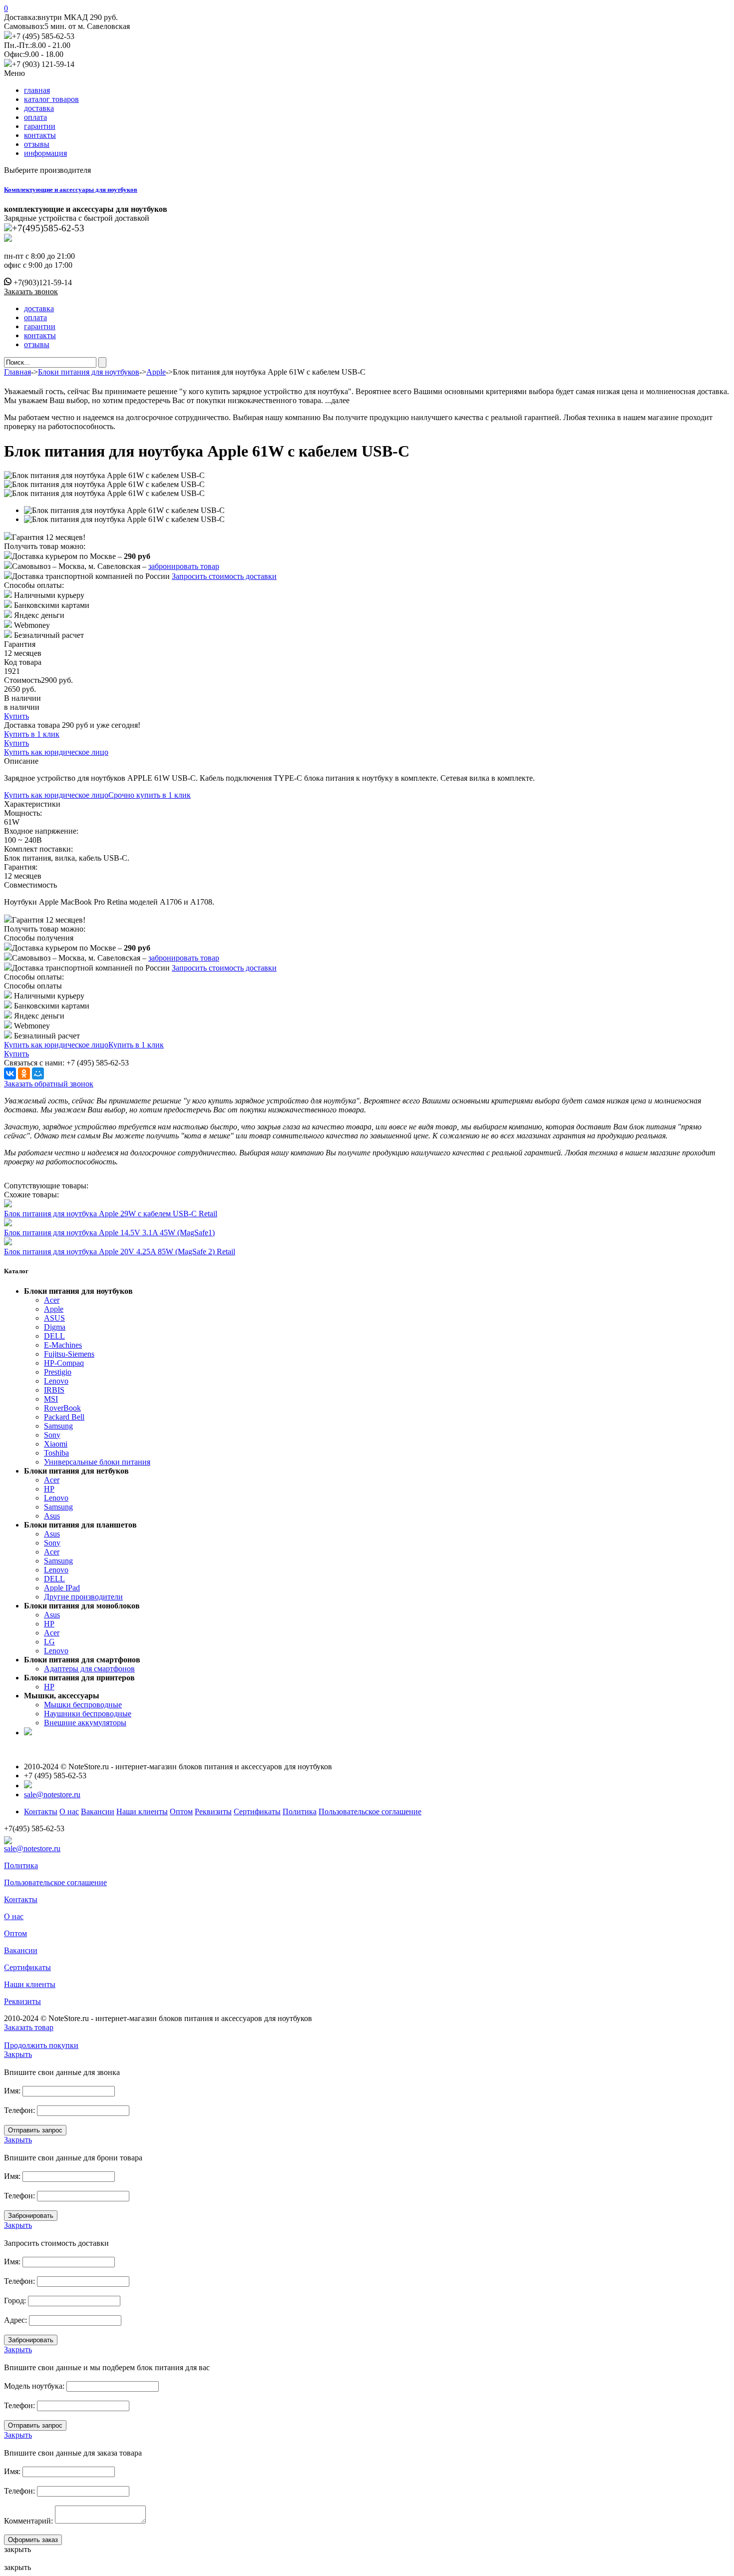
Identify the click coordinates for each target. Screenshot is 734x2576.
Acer (52, 1300)
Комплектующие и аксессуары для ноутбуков (71, 190)
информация (45, 153)
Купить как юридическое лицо (56, 752)
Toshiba (56, 1453)
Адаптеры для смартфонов (89, 1669)
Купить (16, 716)
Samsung (58, 1426)
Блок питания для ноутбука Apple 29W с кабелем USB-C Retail (111, 1214)
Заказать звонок (31, 291)
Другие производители (83, 1597)
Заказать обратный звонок (49, 1084)
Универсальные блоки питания (97, 1462)
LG (49, 1642)
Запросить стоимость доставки (224, 576)
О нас (69, 1811)
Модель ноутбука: (34, 2386)
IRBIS (54, 1390)
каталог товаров (51, 99)
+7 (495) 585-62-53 (43, 36)
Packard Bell (64, 1417)
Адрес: (15, 2320)
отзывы (37, 144)
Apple (156, 372)
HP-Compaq (64, 1363)
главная (37, 90)
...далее (337, 400)
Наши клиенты (142, 1811)
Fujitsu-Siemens (69, 1354)
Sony (52, 1435)
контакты (40, 135)
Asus (52, 1516)
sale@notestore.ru (52, 1795)
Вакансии (98, 1811)
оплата (35, 117)
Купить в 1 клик (32, 734)
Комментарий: (28, 2521)
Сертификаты (257, 1811)
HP (49, 1489)
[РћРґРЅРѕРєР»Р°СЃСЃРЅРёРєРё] (24, 1073)
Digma (55, 1327)
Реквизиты (213, 1811)
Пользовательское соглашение (370, 1811)
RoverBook (62, 1408)
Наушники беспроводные (88, 1714)
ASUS (54, 1318)
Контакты (41, 1811)
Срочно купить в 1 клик (150, 795)
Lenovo (56, 1381)
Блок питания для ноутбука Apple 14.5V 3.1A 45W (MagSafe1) (109, 1233)
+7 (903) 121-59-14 (43, 64)
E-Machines (63, 1345)
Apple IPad (62, 1588)
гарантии (40, 126)
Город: (15, 2301)
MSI (51, 1399)
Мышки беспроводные (83, 1705)
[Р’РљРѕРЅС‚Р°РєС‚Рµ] (10, 1073)
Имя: (12, 2091)
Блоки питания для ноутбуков (89, 372)
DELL (54, 1336)
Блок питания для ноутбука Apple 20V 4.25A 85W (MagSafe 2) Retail (120, 1252)
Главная (17, 372)
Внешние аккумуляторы (85, 1723)
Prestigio (58, 1372)
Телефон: (19, 2110)
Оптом (181, 1811)
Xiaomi (56, 1444)
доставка (39, 108)
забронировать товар (184, 566)
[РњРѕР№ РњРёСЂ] (38, 1073)
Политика (300, 1811)
